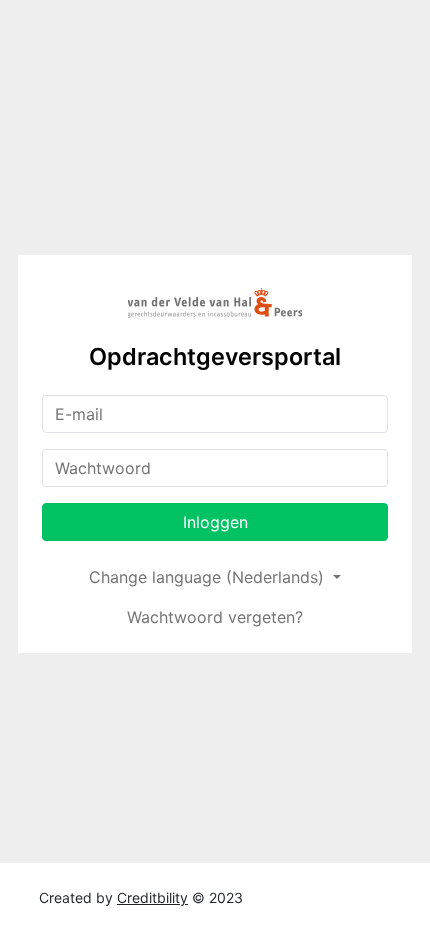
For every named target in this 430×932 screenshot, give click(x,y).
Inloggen (215, 522)
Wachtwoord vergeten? (215, 617)
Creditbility (152, 897)
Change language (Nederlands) (209, 577)
